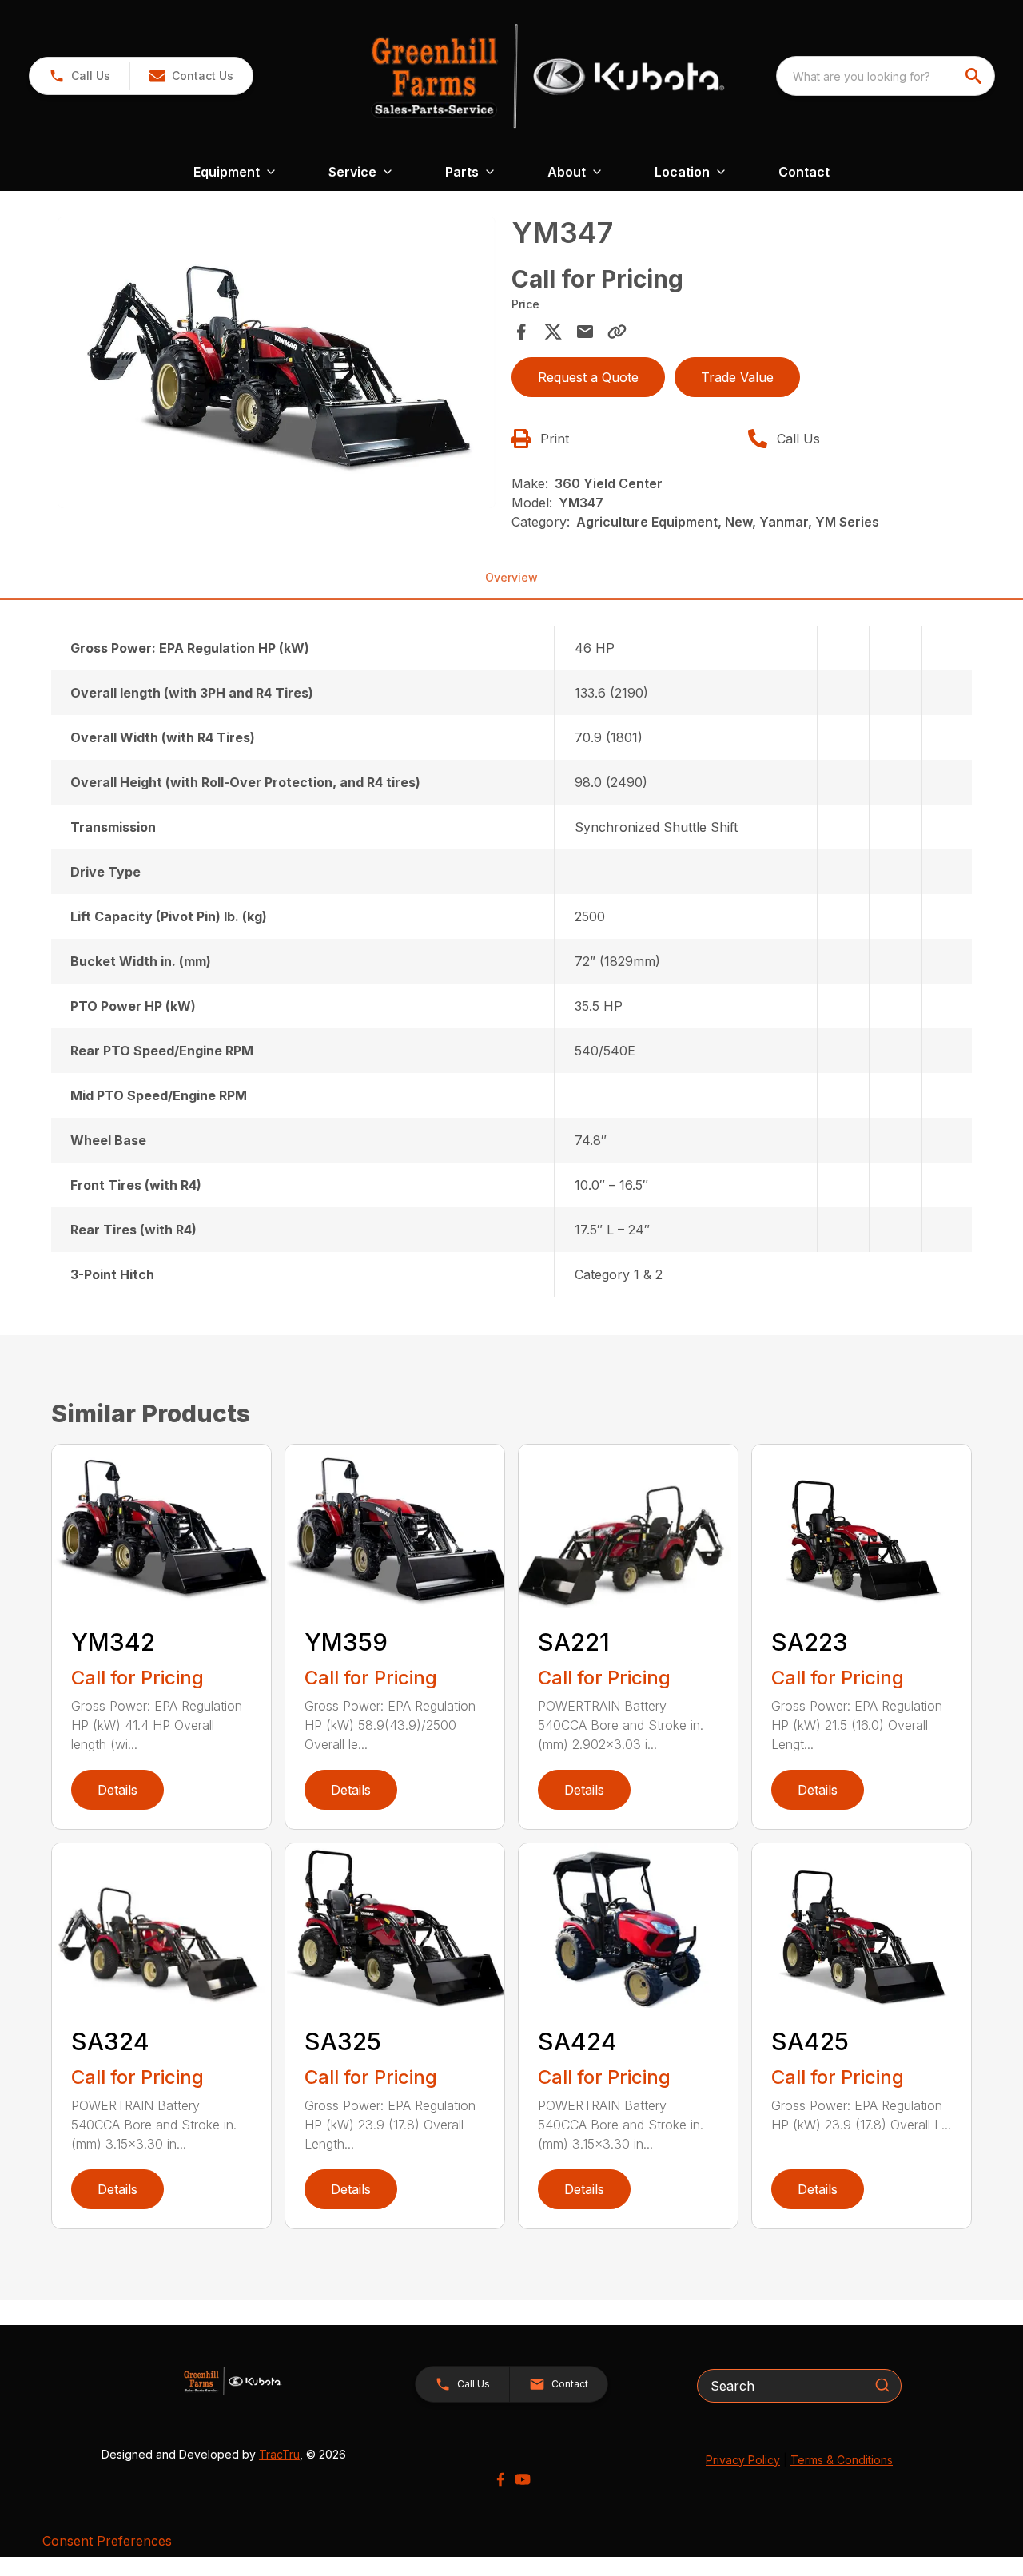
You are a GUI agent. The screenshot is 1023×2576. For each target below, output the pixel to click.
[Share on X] (553, 332)
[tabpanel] (277, 365)
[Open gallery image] (277, 363)
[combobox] (886, 76)
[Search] (882, 2385)
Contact (804, 172)
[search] (975, 76)
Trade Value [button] (737, 377)
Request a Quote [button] (588, 377)
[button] (80, 76)
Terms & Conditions (842, 2460)
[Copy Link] (617, 332)
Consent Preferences (107, 2541)
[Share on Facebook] (521, 332)
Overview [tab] (511, 577)
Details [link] (117, 1790)
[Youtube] (523, 2479)
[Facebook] (500, 2479)
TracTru (279, 2454)
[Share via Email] (585, 332)
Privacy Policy (743, 2460)
